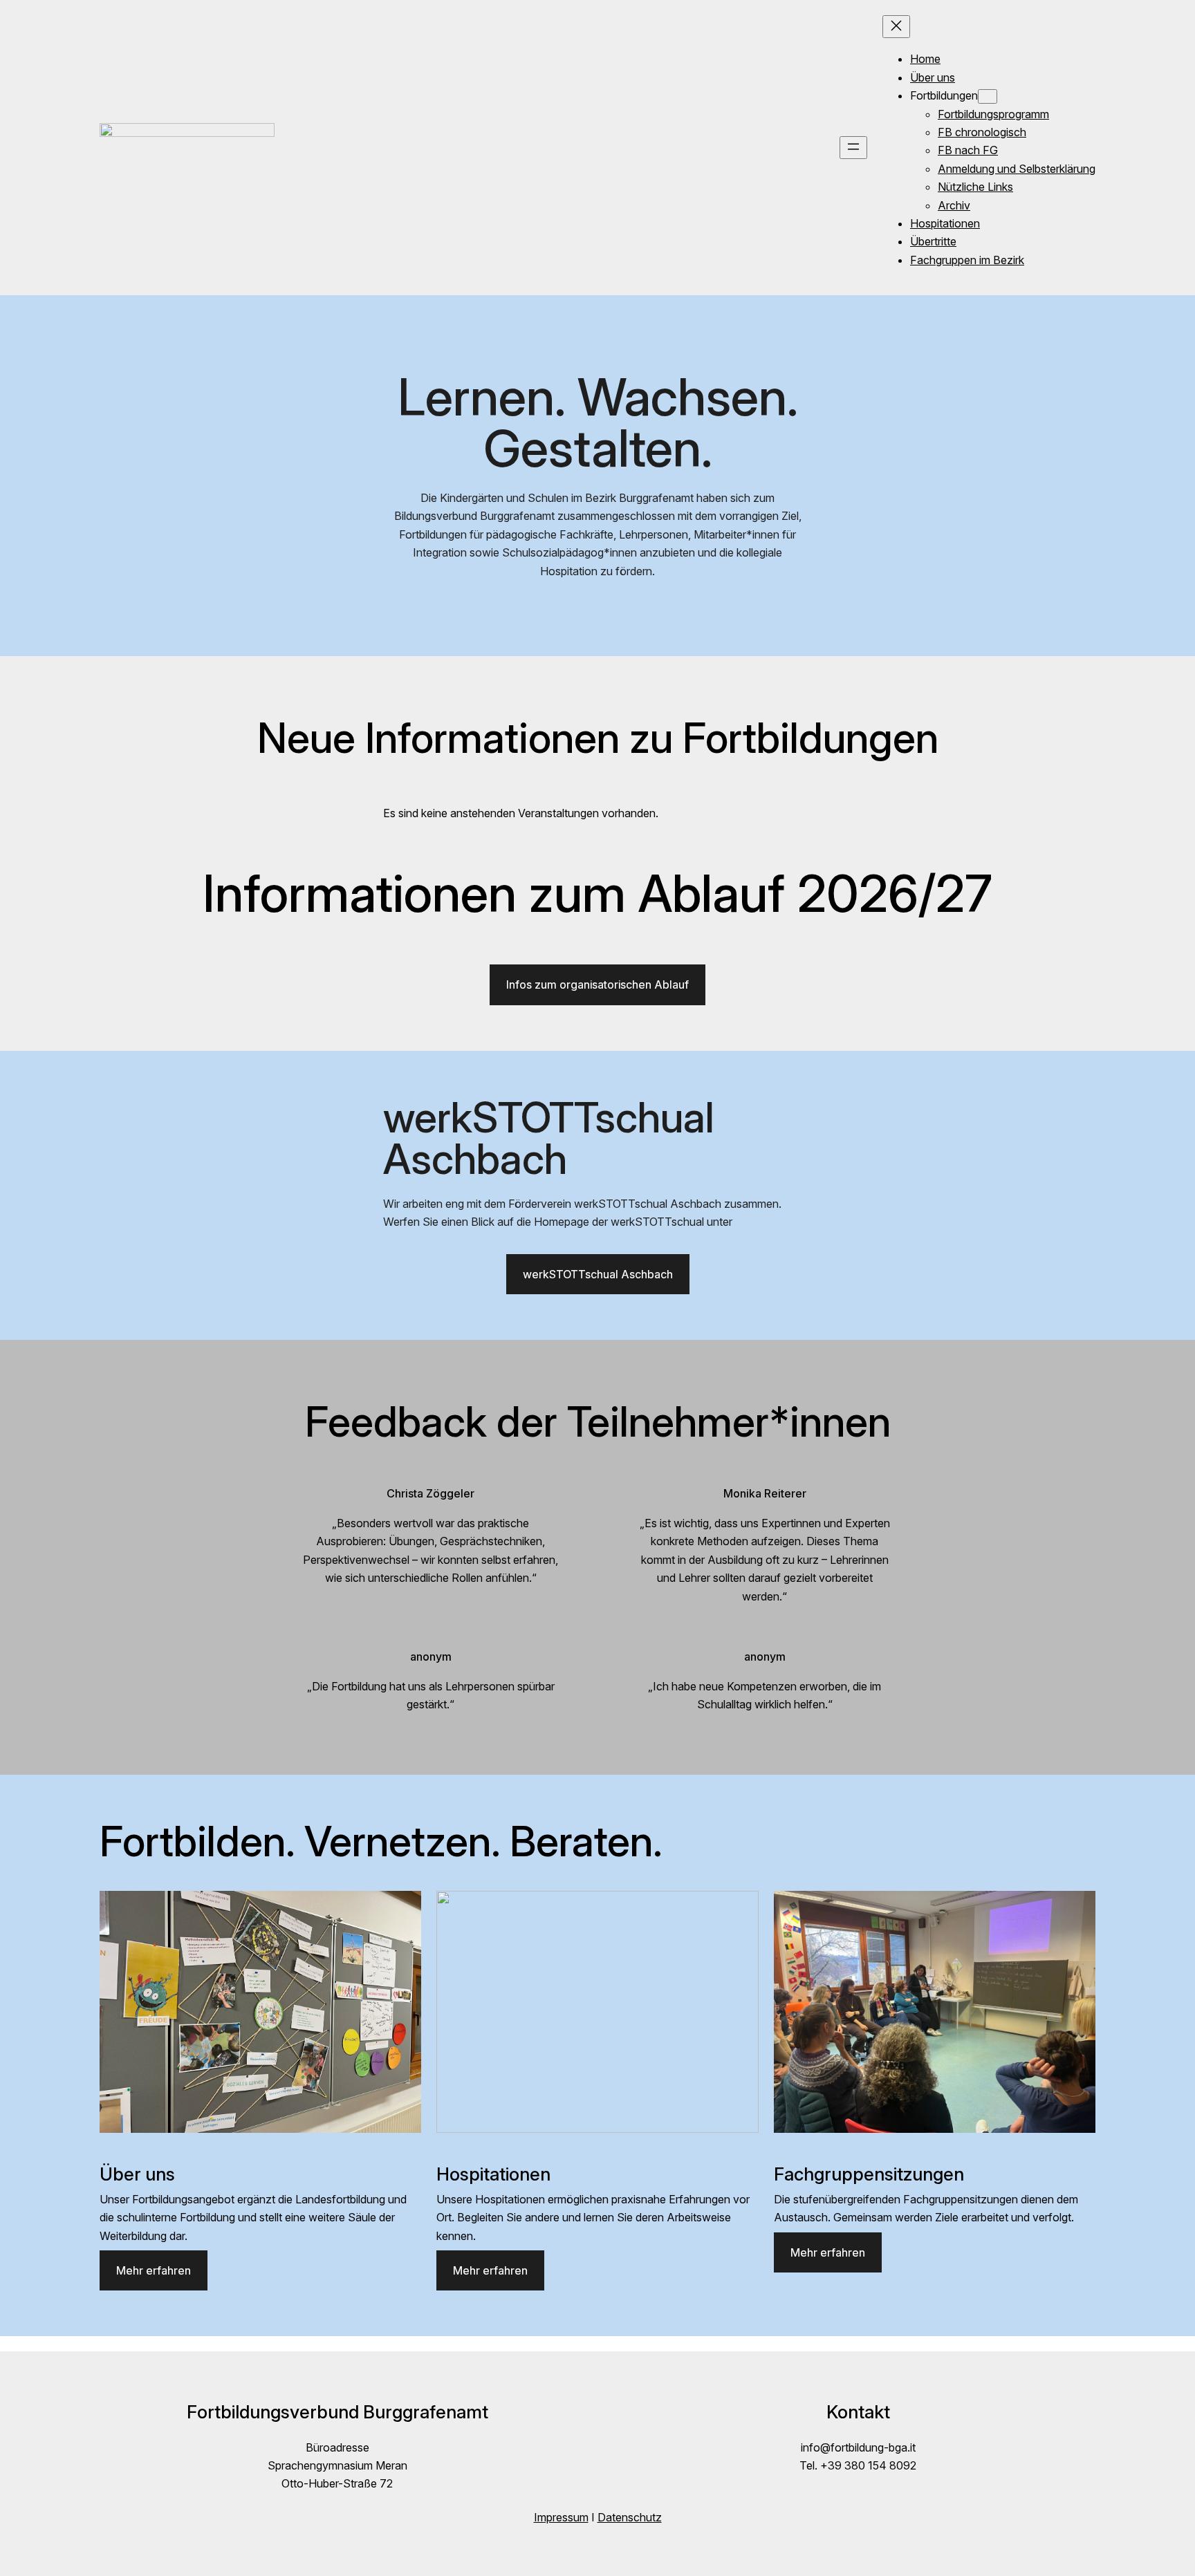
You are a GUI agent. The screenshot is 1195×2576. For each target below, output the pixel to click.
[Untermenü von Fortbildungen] (988, 96)
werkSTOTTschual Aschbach (598, 1274)
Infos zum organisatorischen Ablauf (597, 984)
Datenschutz (630, 2517)
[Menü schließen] (896, 27)
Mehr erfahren (154, 2270)
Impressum (561, 2517)
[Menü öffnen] (853, 148)
